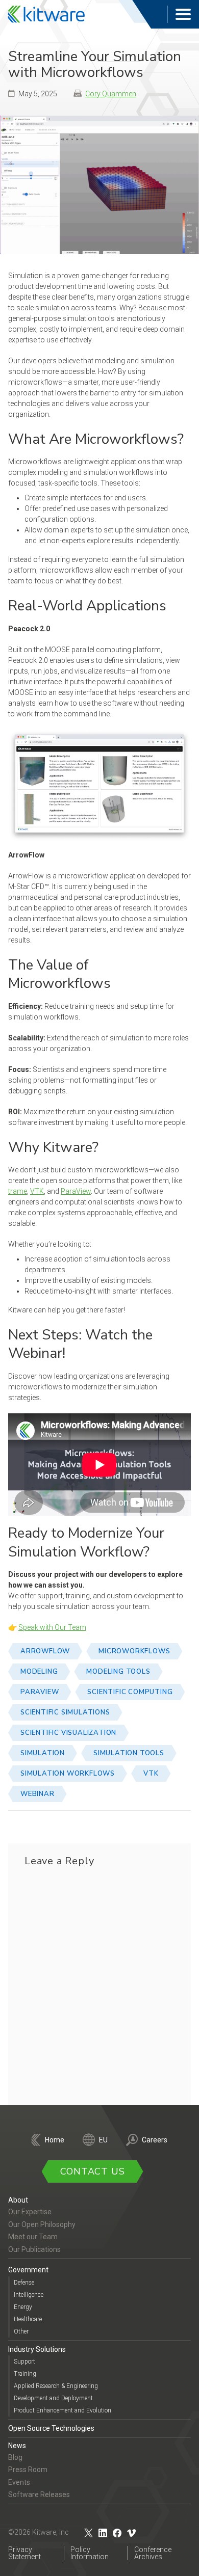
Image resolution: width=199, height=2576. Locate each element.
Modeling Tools (118, 1672)
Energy (23, 2306)
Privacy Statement (24, 2553)
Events (19, 2482)
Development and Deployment (53, 2398)
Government (28, 2270)
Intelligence (29, 2294)
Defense (24, 2282)
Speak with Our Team (52, 1627)
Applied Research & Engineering (56, 2386)
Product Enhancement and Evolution (63, 2410)
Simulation (43, 1753)
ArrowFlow (45, 1651)
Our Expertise (30, 2212)
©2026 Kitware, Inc (39, 2532)
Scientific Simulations (65, 1712)
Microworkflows (134, 1651)
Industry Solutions (37, 2349)
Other (21, 2331)
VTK (37, 1191)
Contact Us (93, 2171)
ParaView (76, 1191)
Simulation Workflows (68, 1774)
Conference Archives (153, 2553)
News (17, 2445)
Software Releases (39, 2494)
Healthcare (28, 2319)
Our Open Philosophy (42, 2224)
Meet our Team (33, 2237)
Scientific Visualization (68, 1733)
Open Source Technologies (51, 2428)
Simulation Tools (129, 1753)
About (18, 2200)
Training (25, 2374)
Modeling (39, 1672)
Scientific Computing (130, 1692)
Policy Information (90, 2553)
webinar (38, 1794)
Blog (15, 2457)
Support (24, 2362)
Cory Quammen (111, 94)
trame (18, 1191)
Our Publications (34, 2249)
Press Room (28, 2470)
